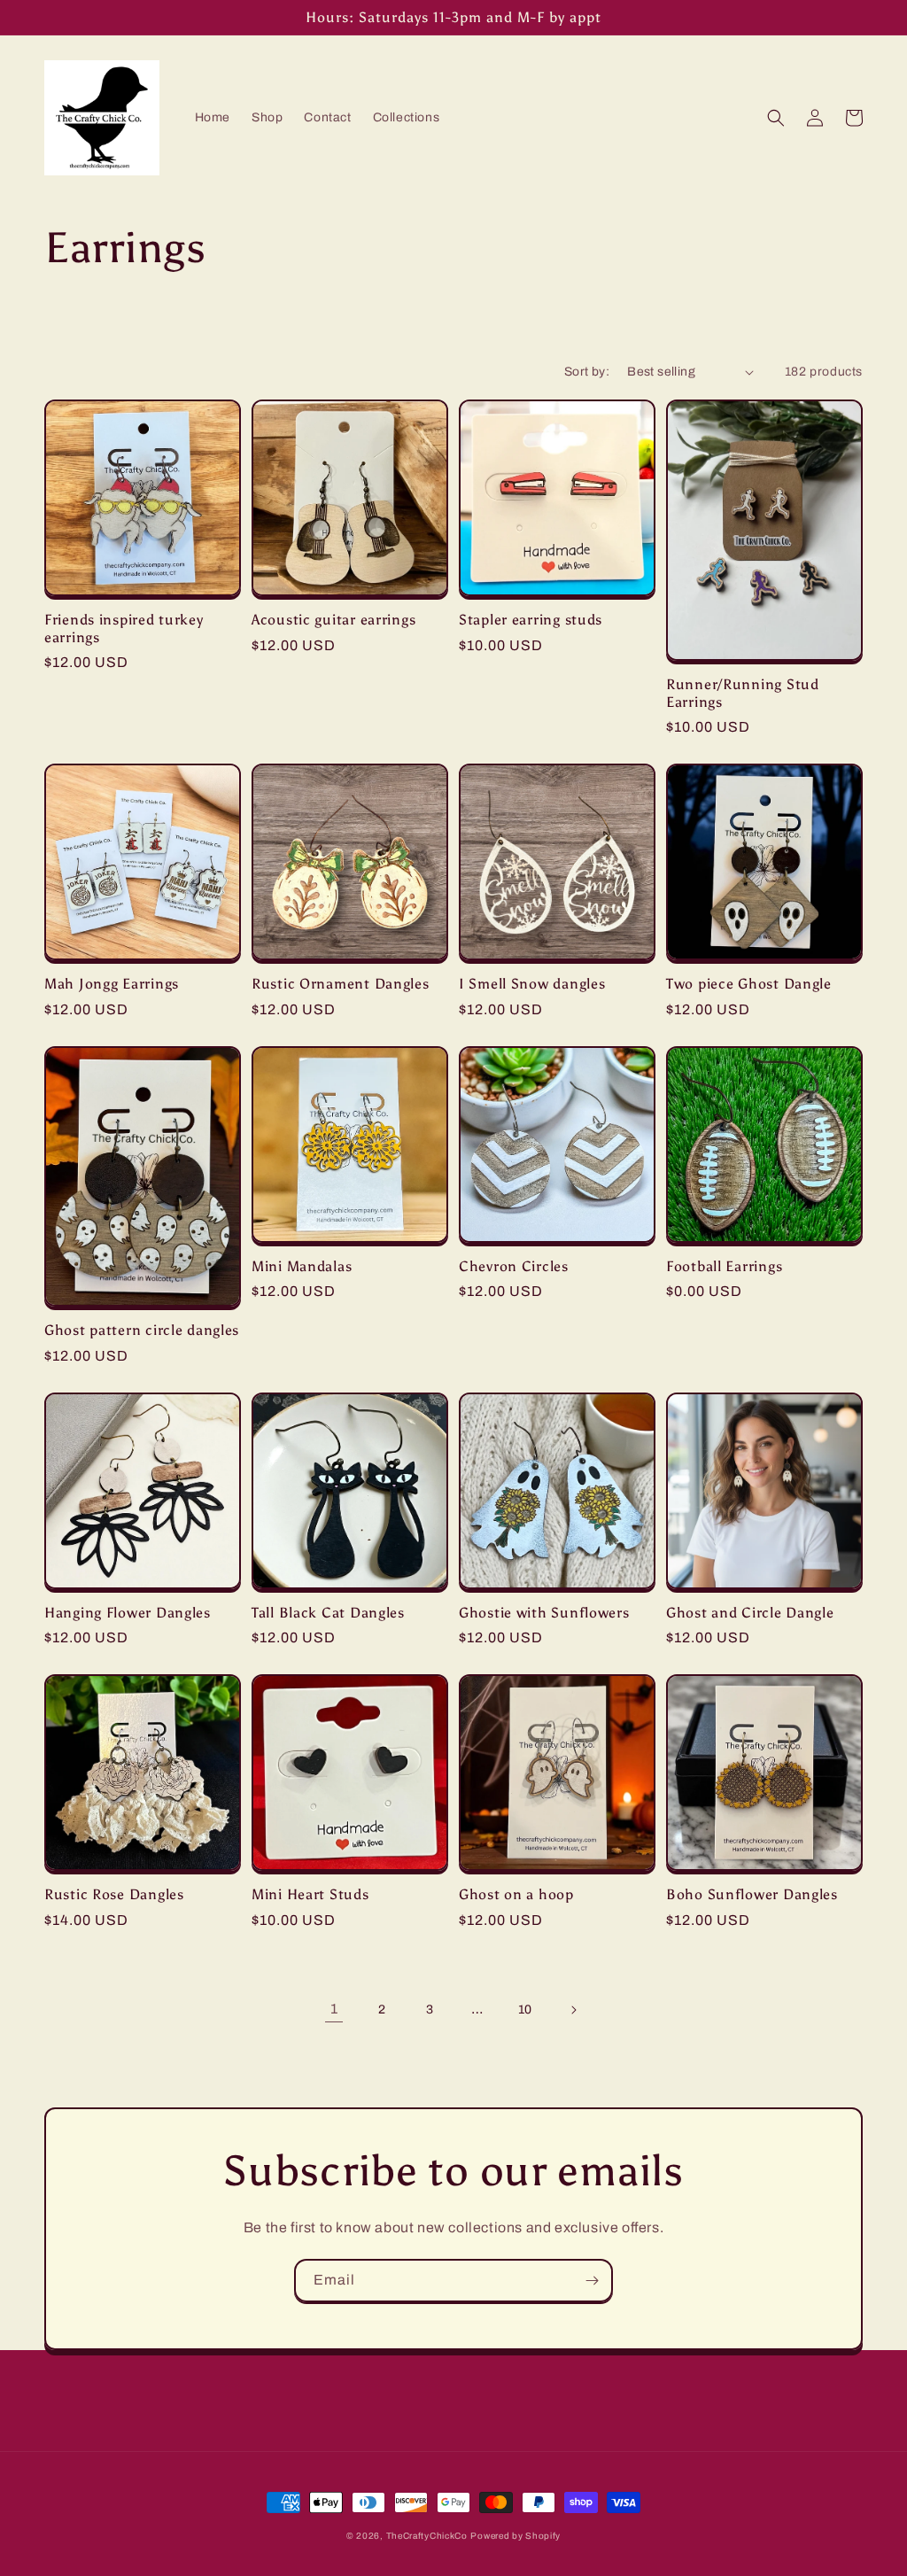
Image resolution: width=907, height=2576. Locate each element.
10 (525, 2010)
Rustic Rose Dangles (114, 1894)
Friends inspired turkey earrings (124, 628)
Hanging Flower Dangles (128, 1613)
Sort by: (587, 372)
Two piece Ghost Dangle (749, 984)
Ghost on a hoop (516, 1894)
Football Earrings (724, 1266)
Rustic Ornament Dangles (341, 984)
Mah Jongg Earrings (112, 984)
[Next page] (573, 2010)
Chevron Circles (514, 1266)
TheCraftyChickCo (427, 2536)
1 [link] (334, 2009)
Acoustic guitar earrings (333, 620)
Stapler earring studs (531, 620)
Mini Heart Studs (310, 1894)
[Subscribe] (592, 2281)
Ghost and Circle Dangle (750, 1613)
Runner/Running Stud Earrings (743, 693)
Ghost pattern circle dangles (142, 1330)
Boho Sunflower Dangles (752, 1894)
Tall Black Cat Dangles (328, 1613)
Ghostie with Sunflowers (544, 1613)
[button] (776, 118)
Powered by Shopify (516, 2536)
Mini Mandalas (302, 1266)
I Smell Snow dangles (532, 984)
